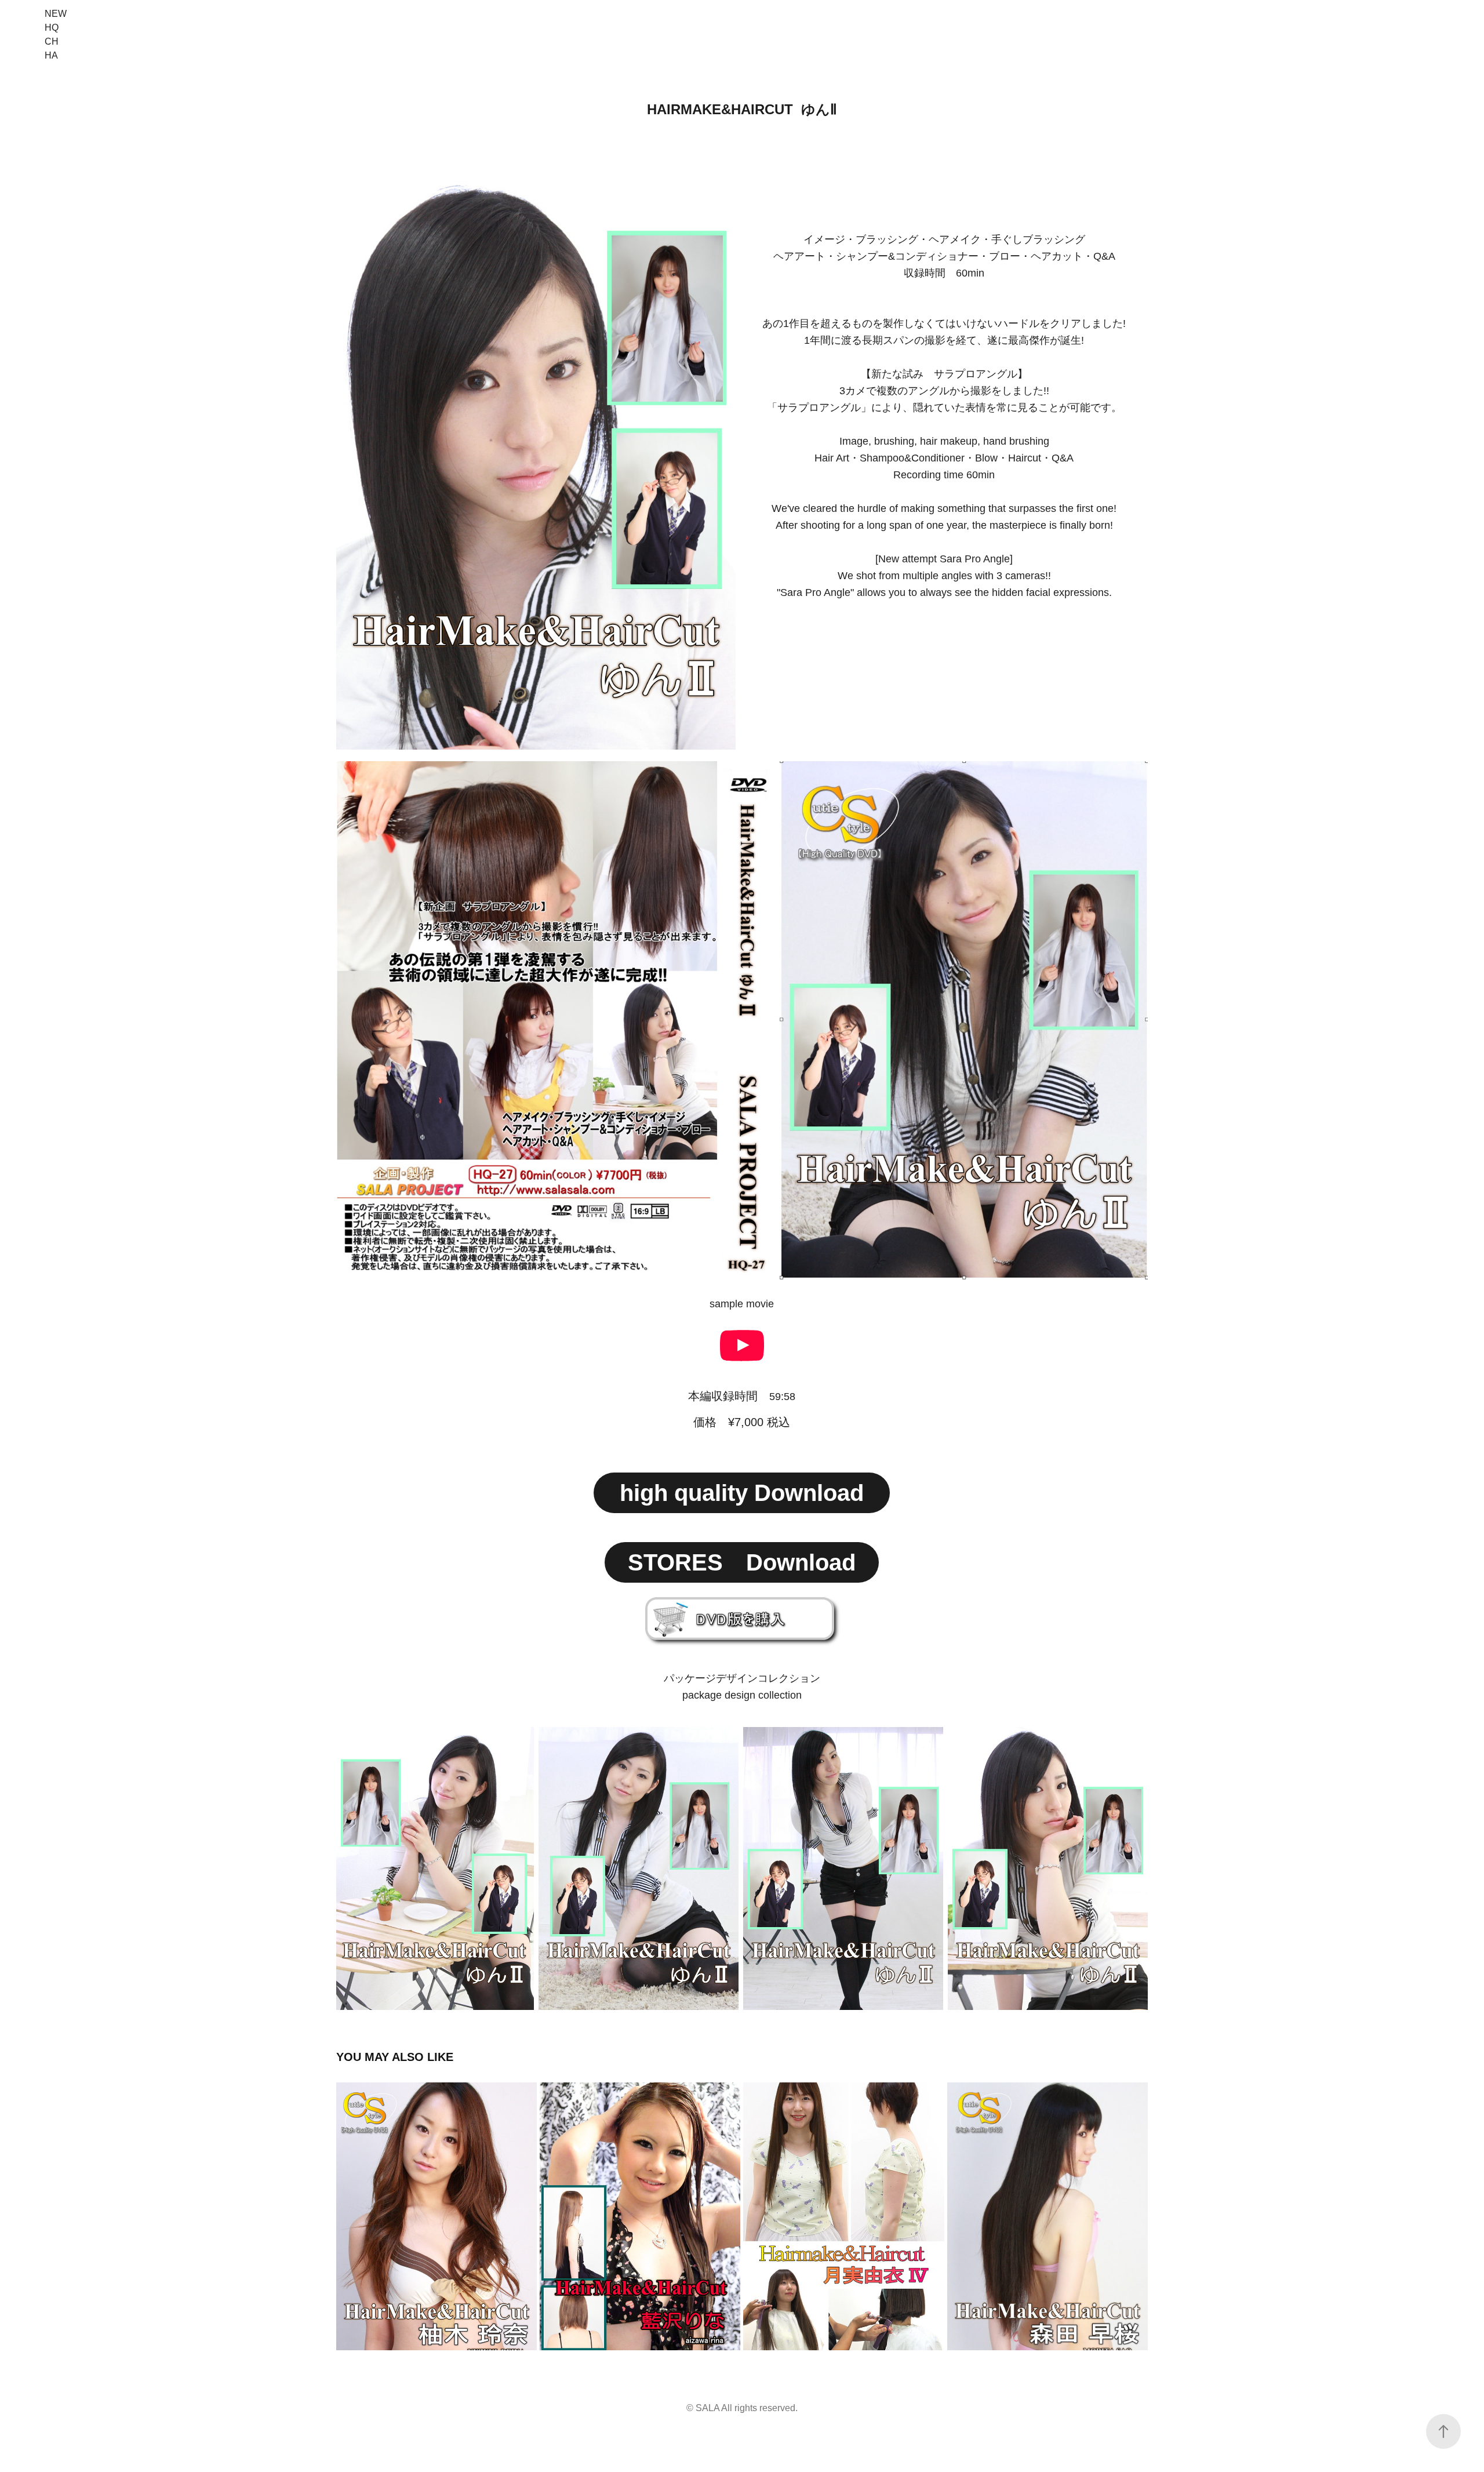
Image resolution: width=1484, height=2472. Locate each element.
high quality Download (742, 1493)
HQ (52, 28)
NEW (56, 14)
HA (51, 55)
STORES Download (742, 1562)
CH (52, 41)
